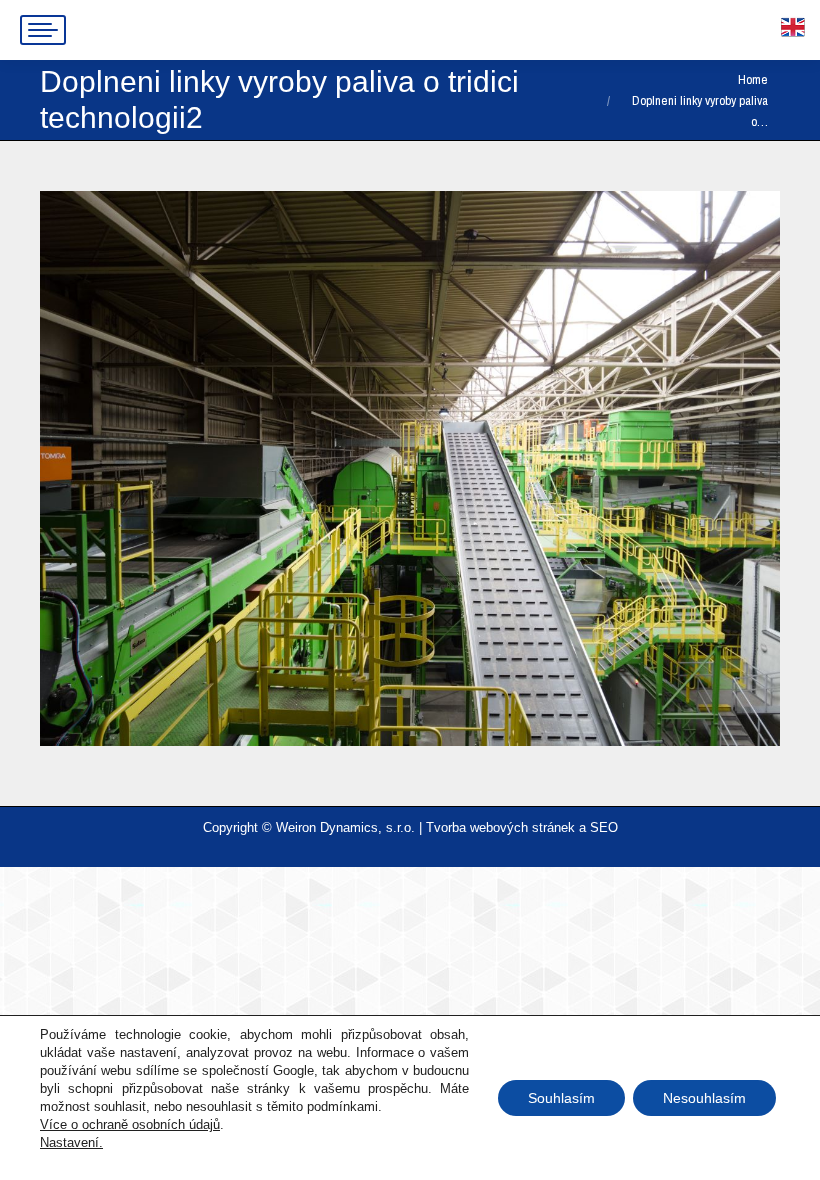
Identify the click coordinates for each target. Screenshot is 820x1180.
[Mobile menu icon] (43, 30)
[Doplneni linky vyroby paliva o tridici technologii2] (410, 468)
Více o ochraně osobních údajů (130, 1124)
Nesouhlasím (704, 1098)
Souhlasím (561, 1098)
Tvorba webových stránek (500, 827)
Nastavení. (71, 1142)
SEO (604, 827)
